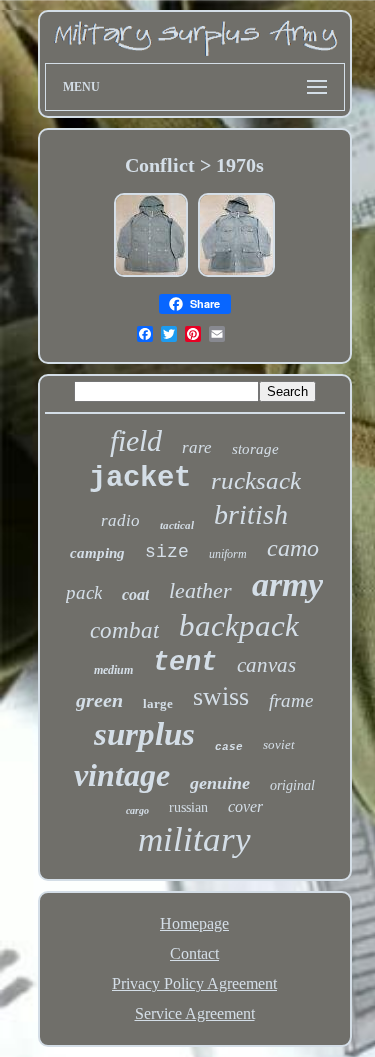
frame (291, 700)
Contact (194, 953)
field (136, 440)
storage (255, 449)
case (229, 747)
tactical (177, 525)
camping (97, 553)
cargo (137, 810)
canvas (266, 665)
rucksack (256, 480)
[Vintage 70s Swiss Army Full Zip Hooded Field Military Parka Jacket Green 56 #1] (151, 274)
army (287, 584)
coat (135, 594)
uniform (228, 554)
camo (293, 548)
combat (124, 630)
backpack (239, 625)
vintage (122, 775)
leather (200, 590)
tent (185, 663)
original (292, 785)
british (251, 514)
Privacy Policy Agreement (194, 983)
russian (188, 807)
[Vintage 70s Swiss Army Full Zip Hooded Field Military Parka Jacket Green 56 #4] (236, 274)
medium (113, 670)
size (167, 552)
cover (245, 806)
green (99, 700)
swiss (221, 696)
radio (120, 520)
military (194, 839)
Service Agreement (195, 1013)
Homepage (194, 923)
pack (84, 592)
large (158, 703)
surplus (144, 734)
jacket (140, 478)
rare (197, 447)
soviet (279, 744)
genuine (220, 783)
